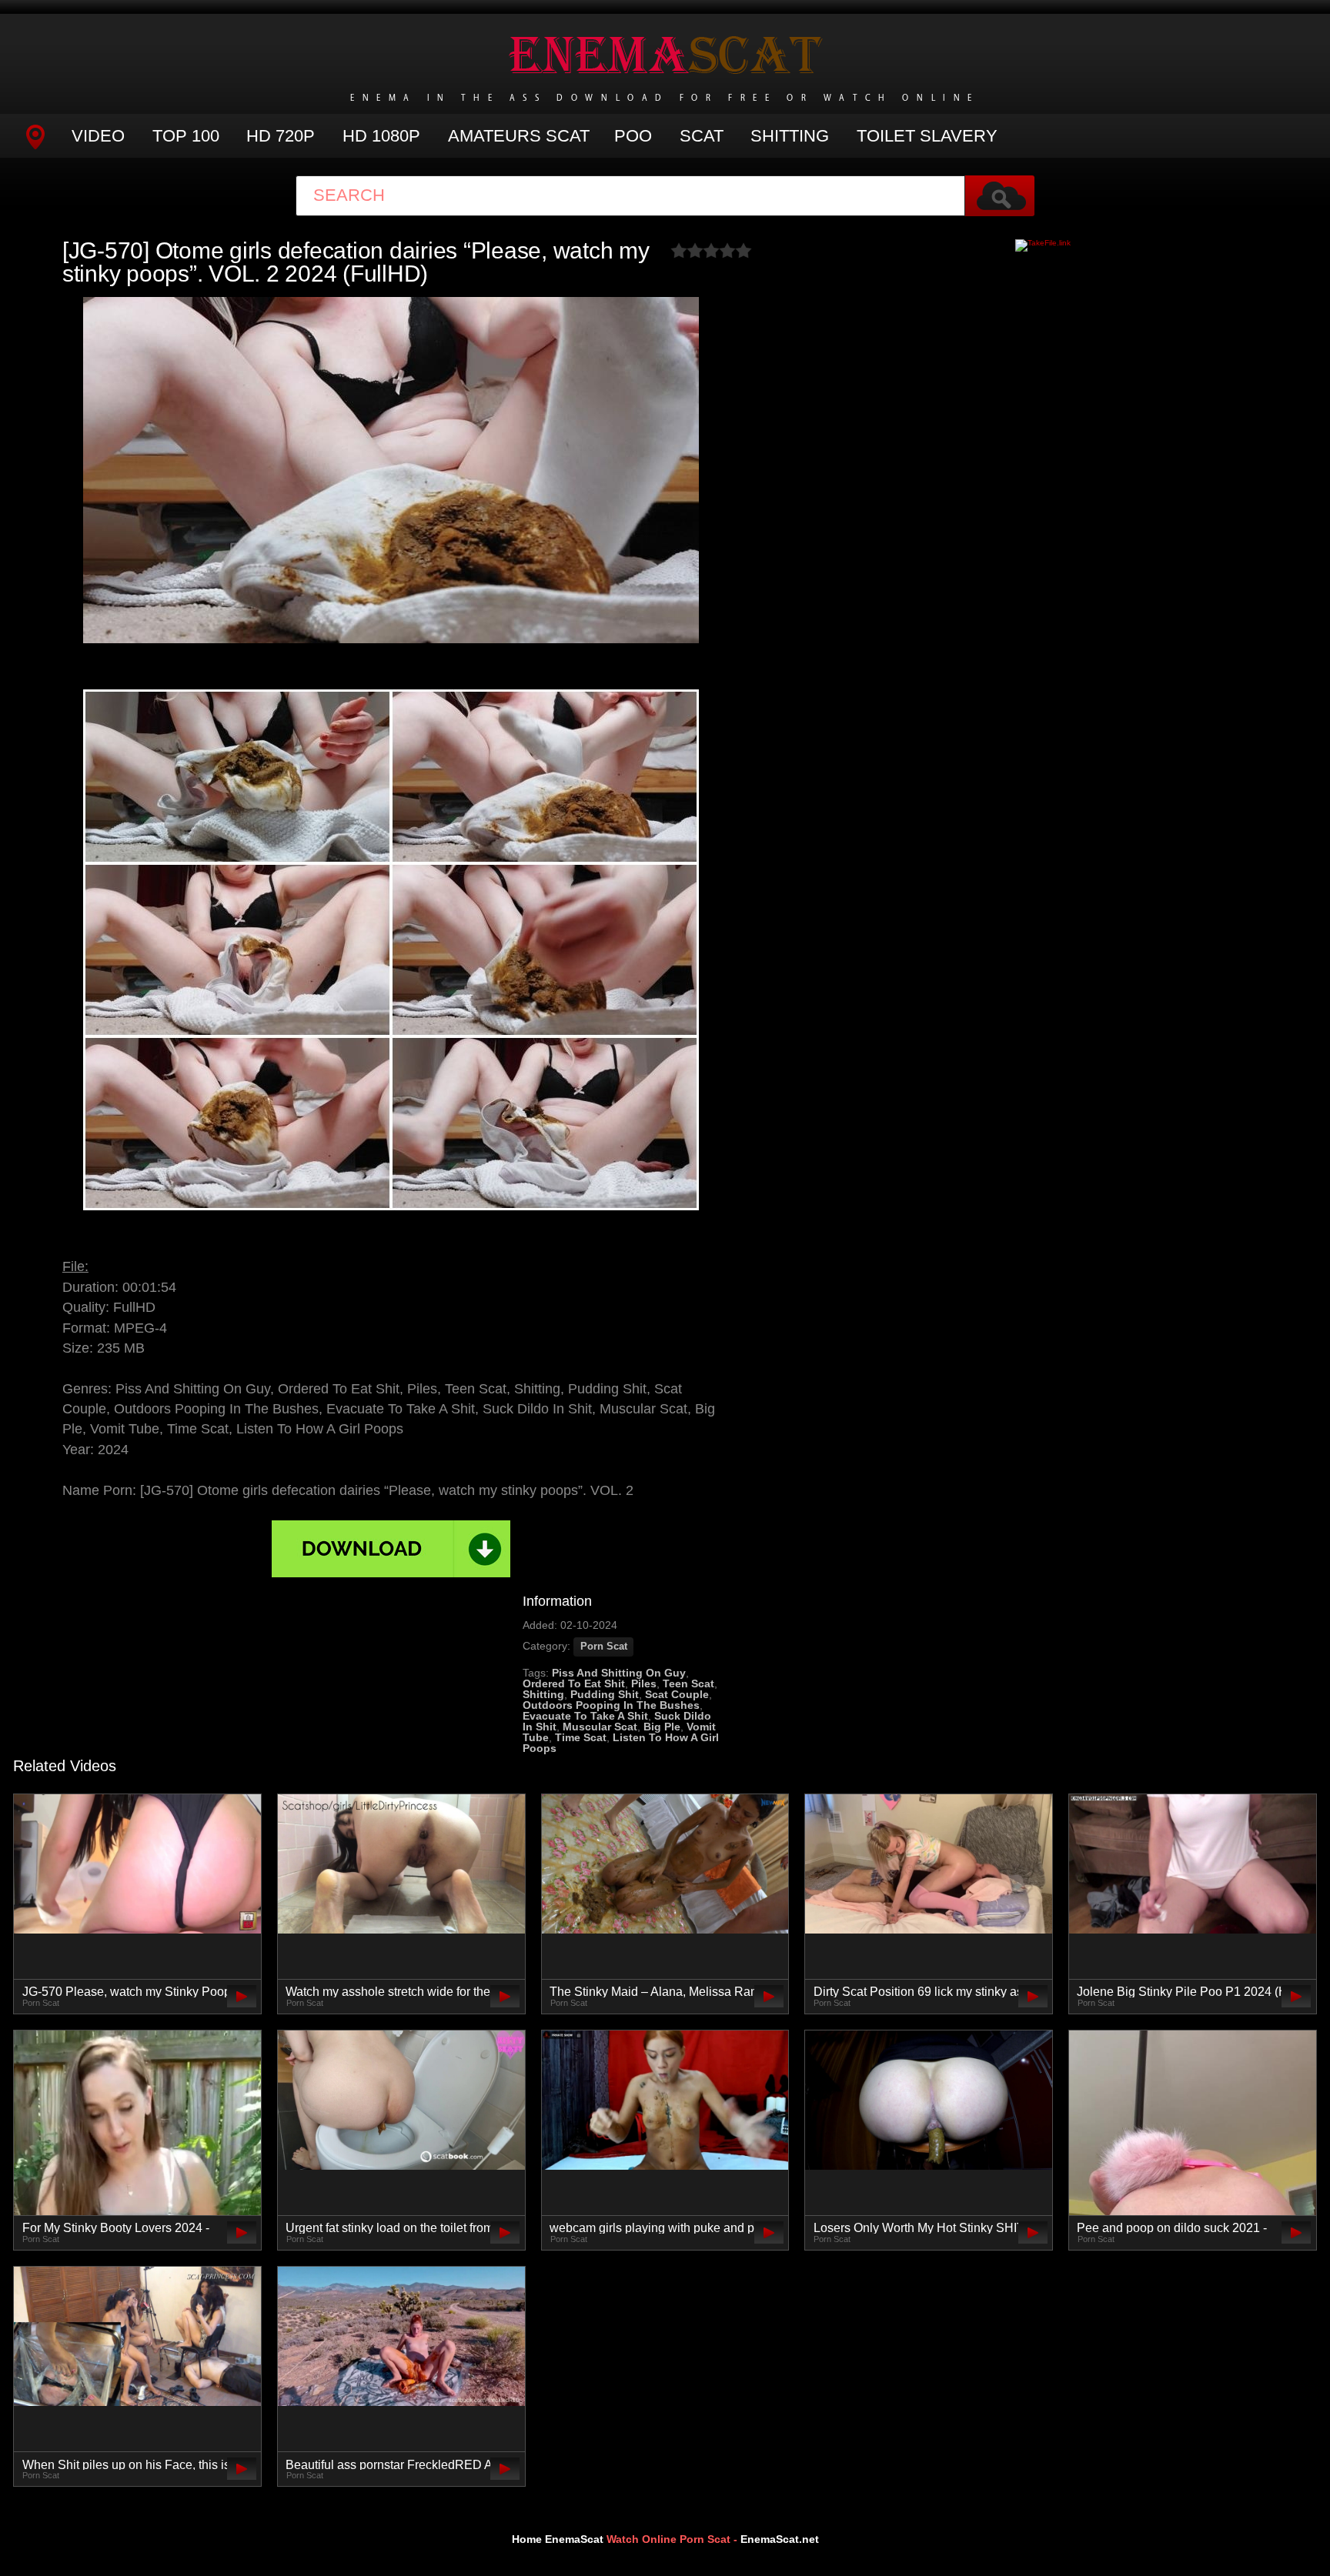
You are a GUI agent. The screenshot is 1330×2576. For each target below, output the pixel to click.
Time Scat (581, 1737)
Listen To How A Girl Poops (621, 1743)
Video (98, 136)
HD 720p (281, 136)
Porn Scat (604, 1647)
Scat (702, 136)
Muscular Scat (600, 1727)
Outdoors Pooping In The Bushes (611, 1705)
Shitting (790, 136)
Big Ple (662, 1727)
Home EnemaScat (558, 2539)
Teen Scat (688, 1683)
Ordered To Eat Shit (574, 1683)
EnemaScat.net (780, 2539)
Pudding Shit (605, 1694)
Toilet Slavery (927, 136)
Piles (644, 1683)
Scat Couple (677, 1694)
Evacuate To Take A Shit (585, 1716)
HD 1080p (381, 136)
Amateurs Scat (519, 136)
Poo (633, 136)
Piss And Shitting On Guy (619, 1673)
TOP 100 (186, 136)
